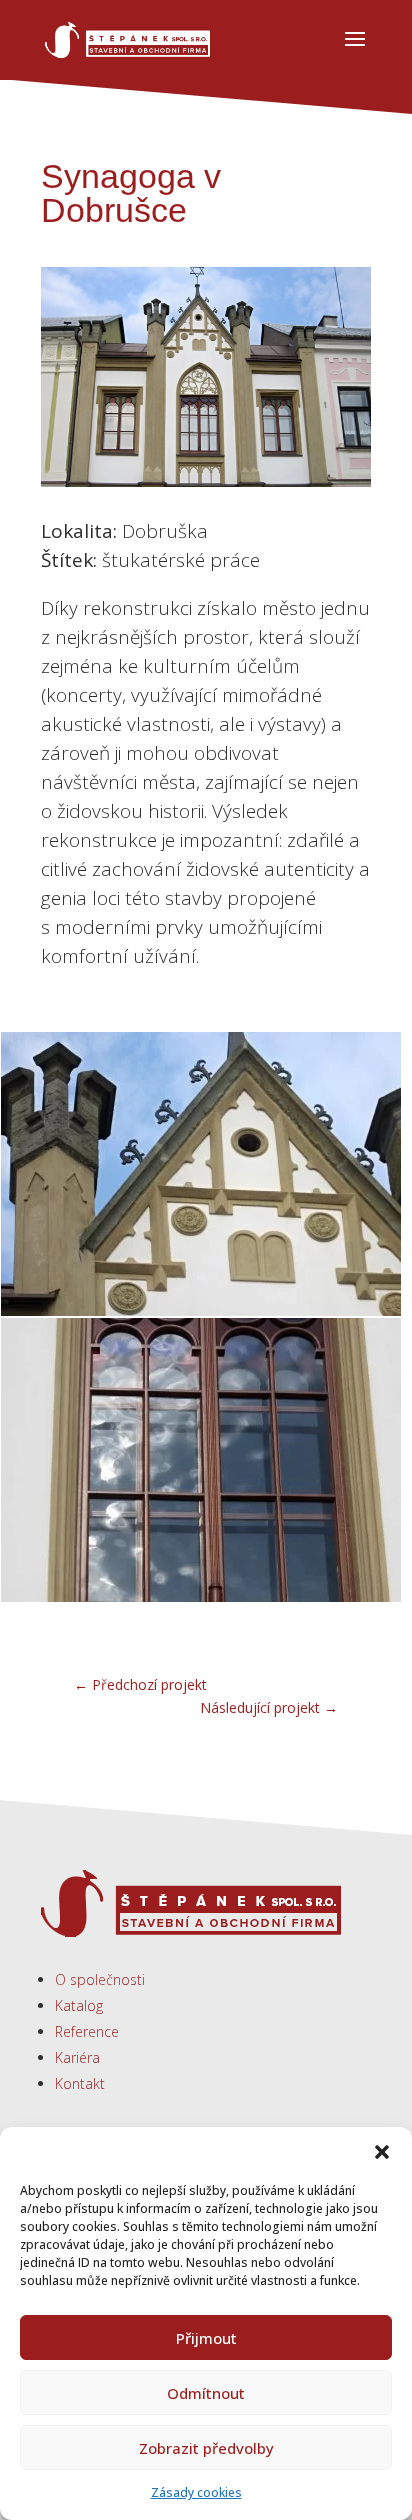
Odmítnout (206, 2393)
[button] (382, 2152)
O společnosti (100, 1979)
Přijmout (206, 2338)
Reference (87, 2031)
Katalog (79, 2005)
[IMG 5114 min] (201, 1601)
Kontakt (80, 2083)
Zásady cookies (196, 2492)
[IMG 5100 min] (201, 1315)
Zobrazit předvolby (206, 2448)
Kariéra (77, 2057)
